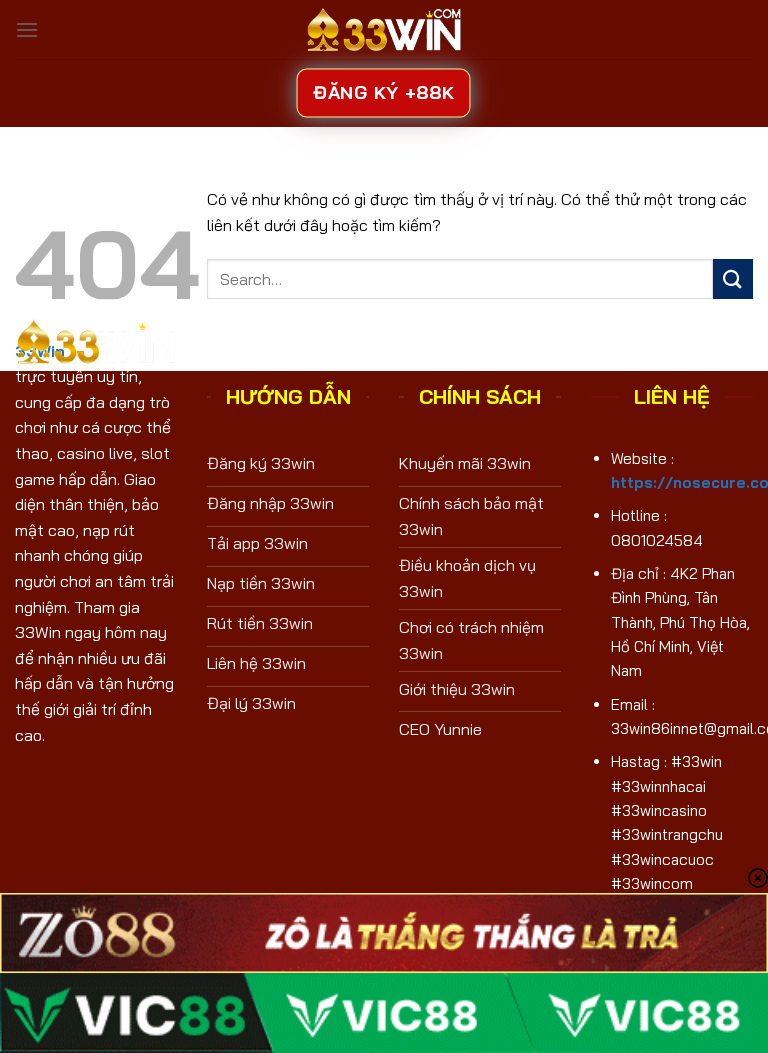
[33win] (384, 29)
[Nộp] (733, 278)
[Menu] (27, 29)
